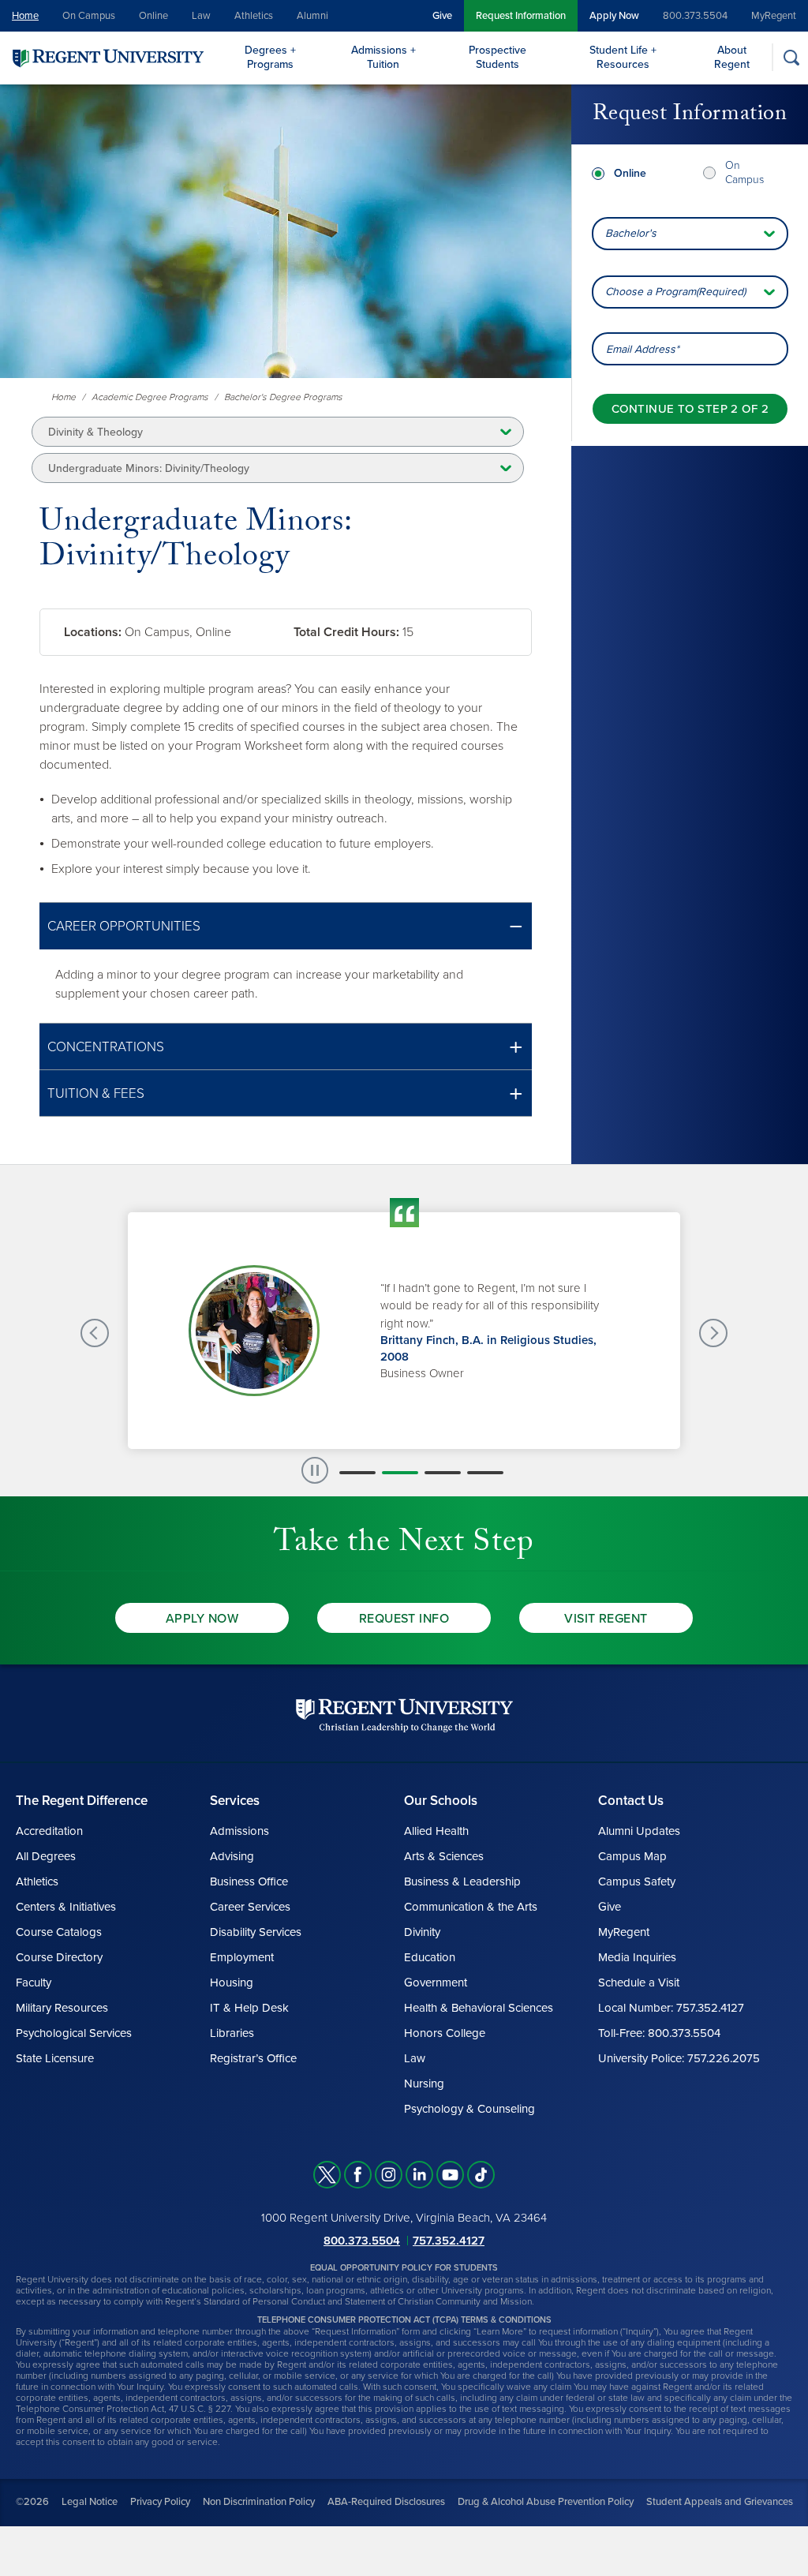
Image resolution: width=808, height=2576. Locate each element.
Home (25, 16)
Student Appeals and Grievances (720, 2502)
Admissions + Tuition (383, 57)
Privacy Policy (160, 2502)
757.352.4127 (449, 2241)
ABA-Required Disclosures (386, 2502)
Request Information (521, 16)
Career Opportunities (124, 926)
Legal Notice (90, 2502)
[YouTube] (450, 2175)
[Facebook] (358, 2175)
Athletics (254, 16)
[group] (404, 1331)
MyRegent (774, 16)
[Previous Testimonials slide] (95, 1333)
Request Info (404, 1619)
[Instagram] (389, 2175)
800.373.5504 (695, 16)
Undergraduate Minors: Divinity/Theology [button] (149, 468)
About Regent (732, 57)
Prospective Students (498, 57)
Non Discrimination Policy (259, 2502)
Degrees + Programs (270, 57)
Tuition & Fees (96, 1093)
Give (442, 16)
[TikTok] (481, 2175)
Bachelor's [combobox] (631, 233)
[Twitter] (327, 2175)
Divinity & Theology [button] (95, 432)
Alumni (312, 16)
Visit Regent (606, 1619)
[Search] (791, 57)
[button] (286, 926)
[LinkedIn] (419, 2175)
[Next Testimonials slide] (713, 1333)
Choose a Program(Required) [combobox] (675, 292)
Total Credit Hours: (346, 632)
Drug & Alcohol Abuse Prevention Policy (546, 2502)
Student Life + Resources (623, 57)
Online (153, 16)
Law (201, 16)
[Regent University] (107, 57)
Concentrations (106, 1047)
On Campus (89, 16)
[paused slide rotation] (315, 1470)
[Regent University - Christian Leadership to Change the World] (404, 1715)
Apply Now (614, 16)
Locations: (93, 632)
